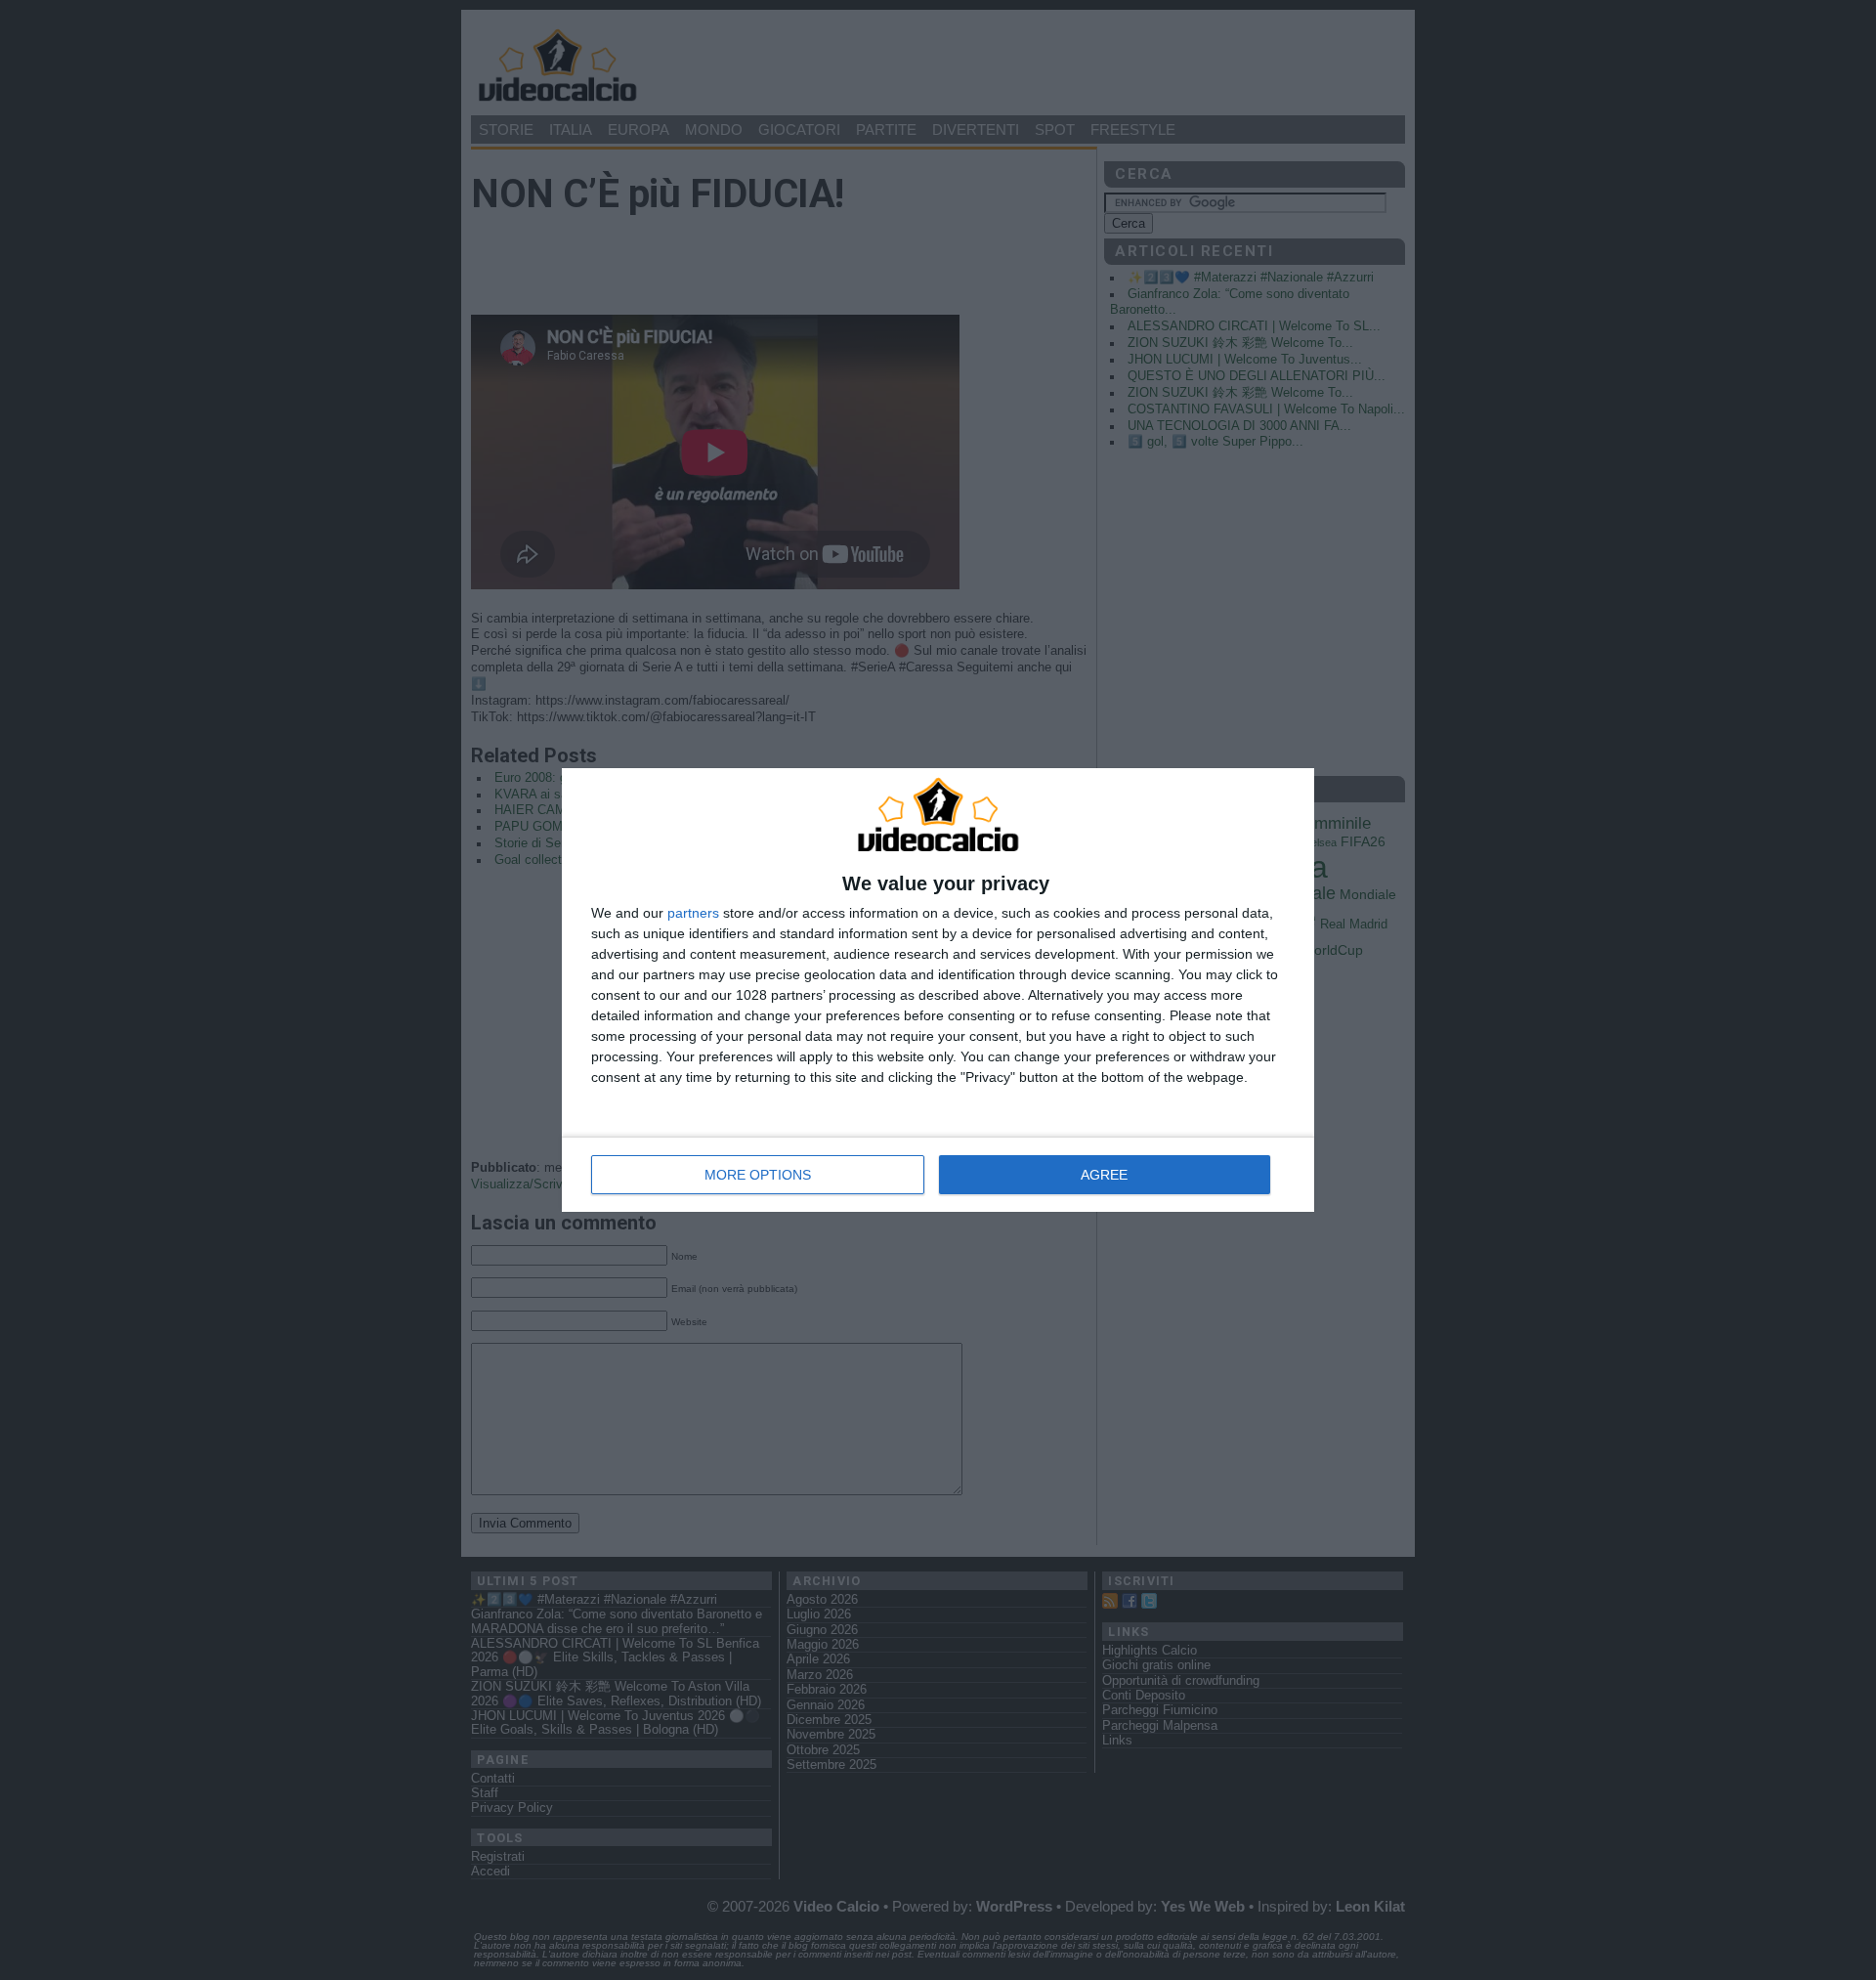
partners (693, 913)
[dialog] (938, 990)
